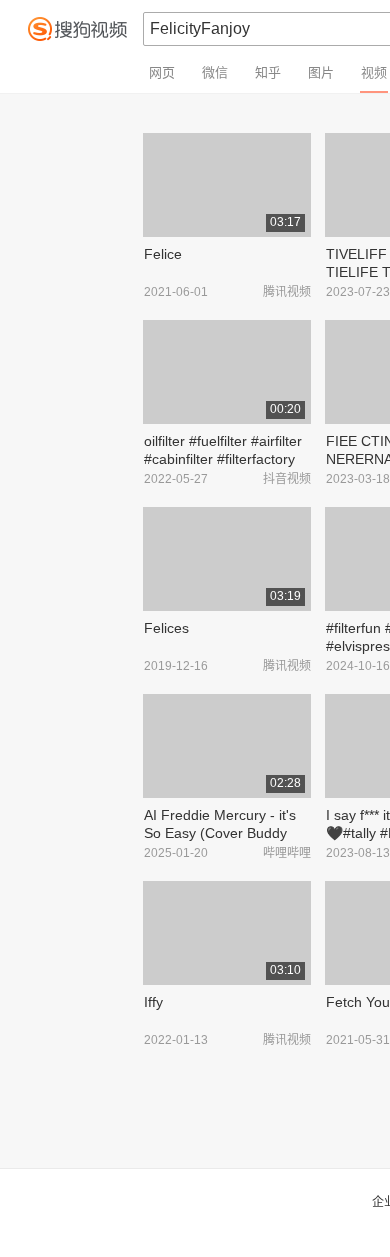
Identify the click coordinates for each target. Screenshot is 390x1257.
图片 (321, 72)
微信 (215, 72)
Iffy (153, 1002)
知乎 (268, 72)
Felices (166, 628)
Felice (163, 254)
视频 (374, 72)
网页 (162, 72)
